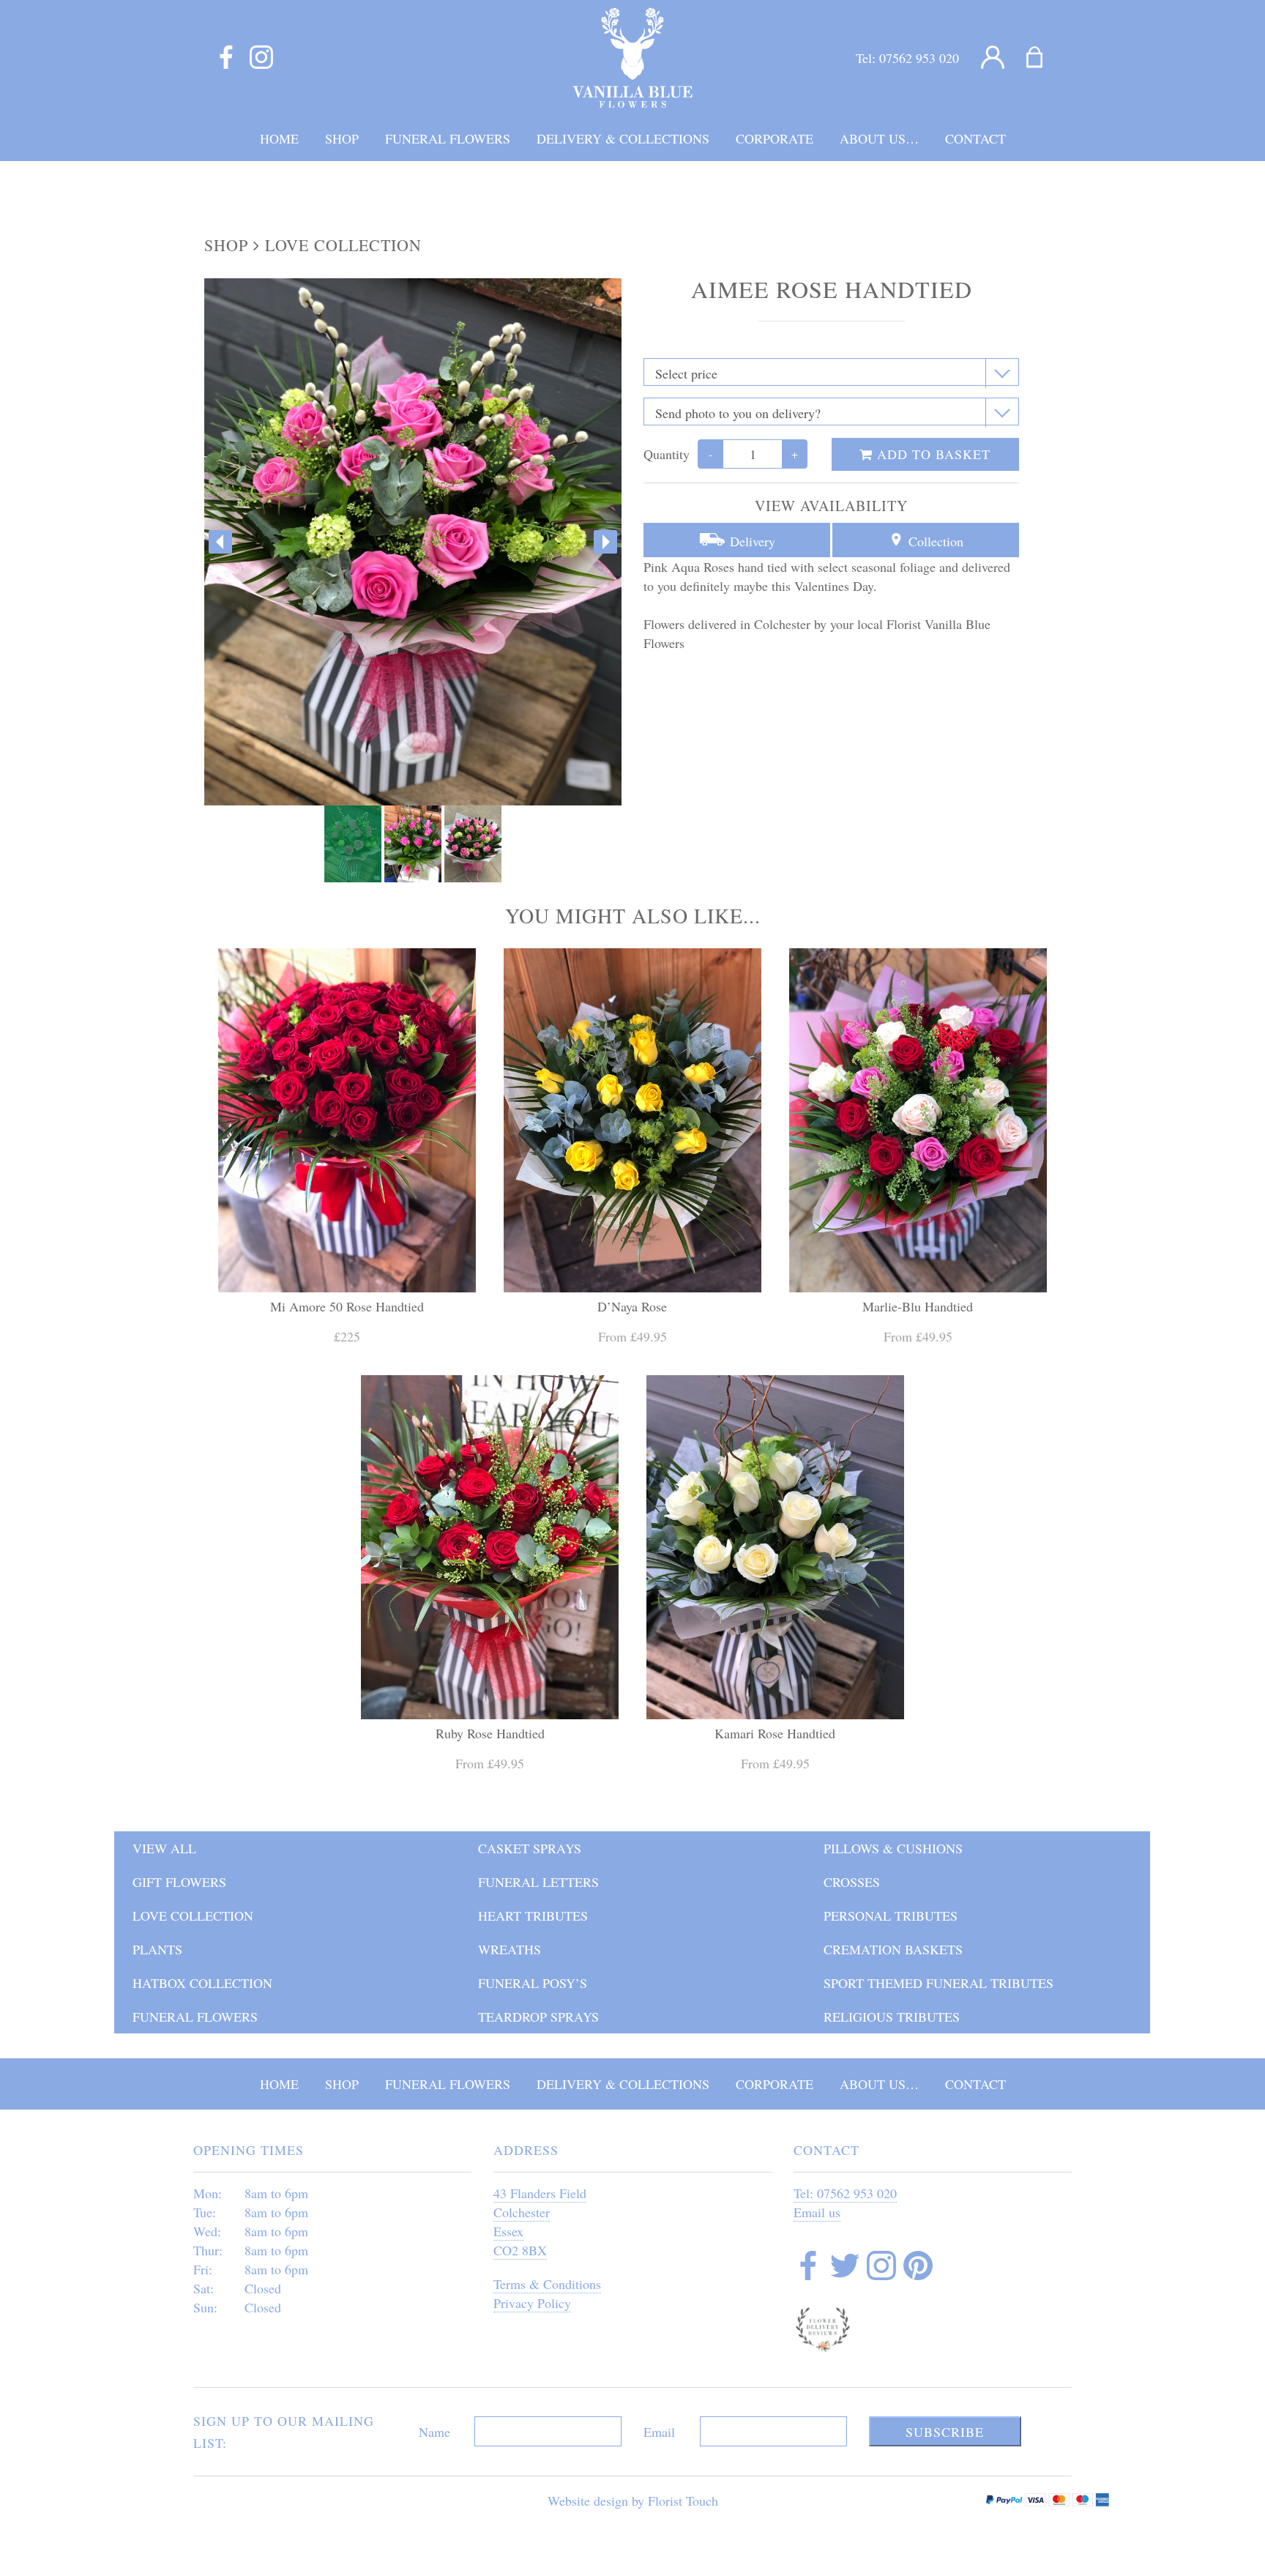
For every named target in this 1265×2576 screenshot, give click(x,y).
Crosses (852, 1882)
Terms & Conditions (547, 2284)
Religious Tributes (892, 2017)
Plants (157, 1949)
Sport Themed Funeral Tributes (939, 1983)
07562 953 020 (919, 58)
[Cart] (1044, 58)
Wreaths (510, 1949)
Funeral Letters (538, 1882)
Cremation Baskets (893, 1949)
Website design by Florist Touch (633, 2501)
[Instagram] (261, 58)
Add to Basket (932, 454)
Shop (226, 245)
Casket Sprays (530, 1848)
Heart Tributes (533, 1916)
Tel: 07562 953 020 (845, 2193)
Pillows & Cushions (893, 1848)
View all (164, 1848)
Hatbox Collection (202, 1983)
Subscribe (945, 2432)
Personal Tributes (891, 1916)
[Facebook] (226, 58)
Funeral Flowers (195, 2017)
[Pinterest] (918, 2268)
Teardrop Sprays (538, 2017)
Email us (817, 2212)
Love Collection (343, 245)
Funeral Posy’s (533, 1983)
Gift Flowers (179, 1882)
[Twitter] (845, 2268)
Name (434, 2432)
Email (659, 2432)
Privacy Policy (532, 2303)
